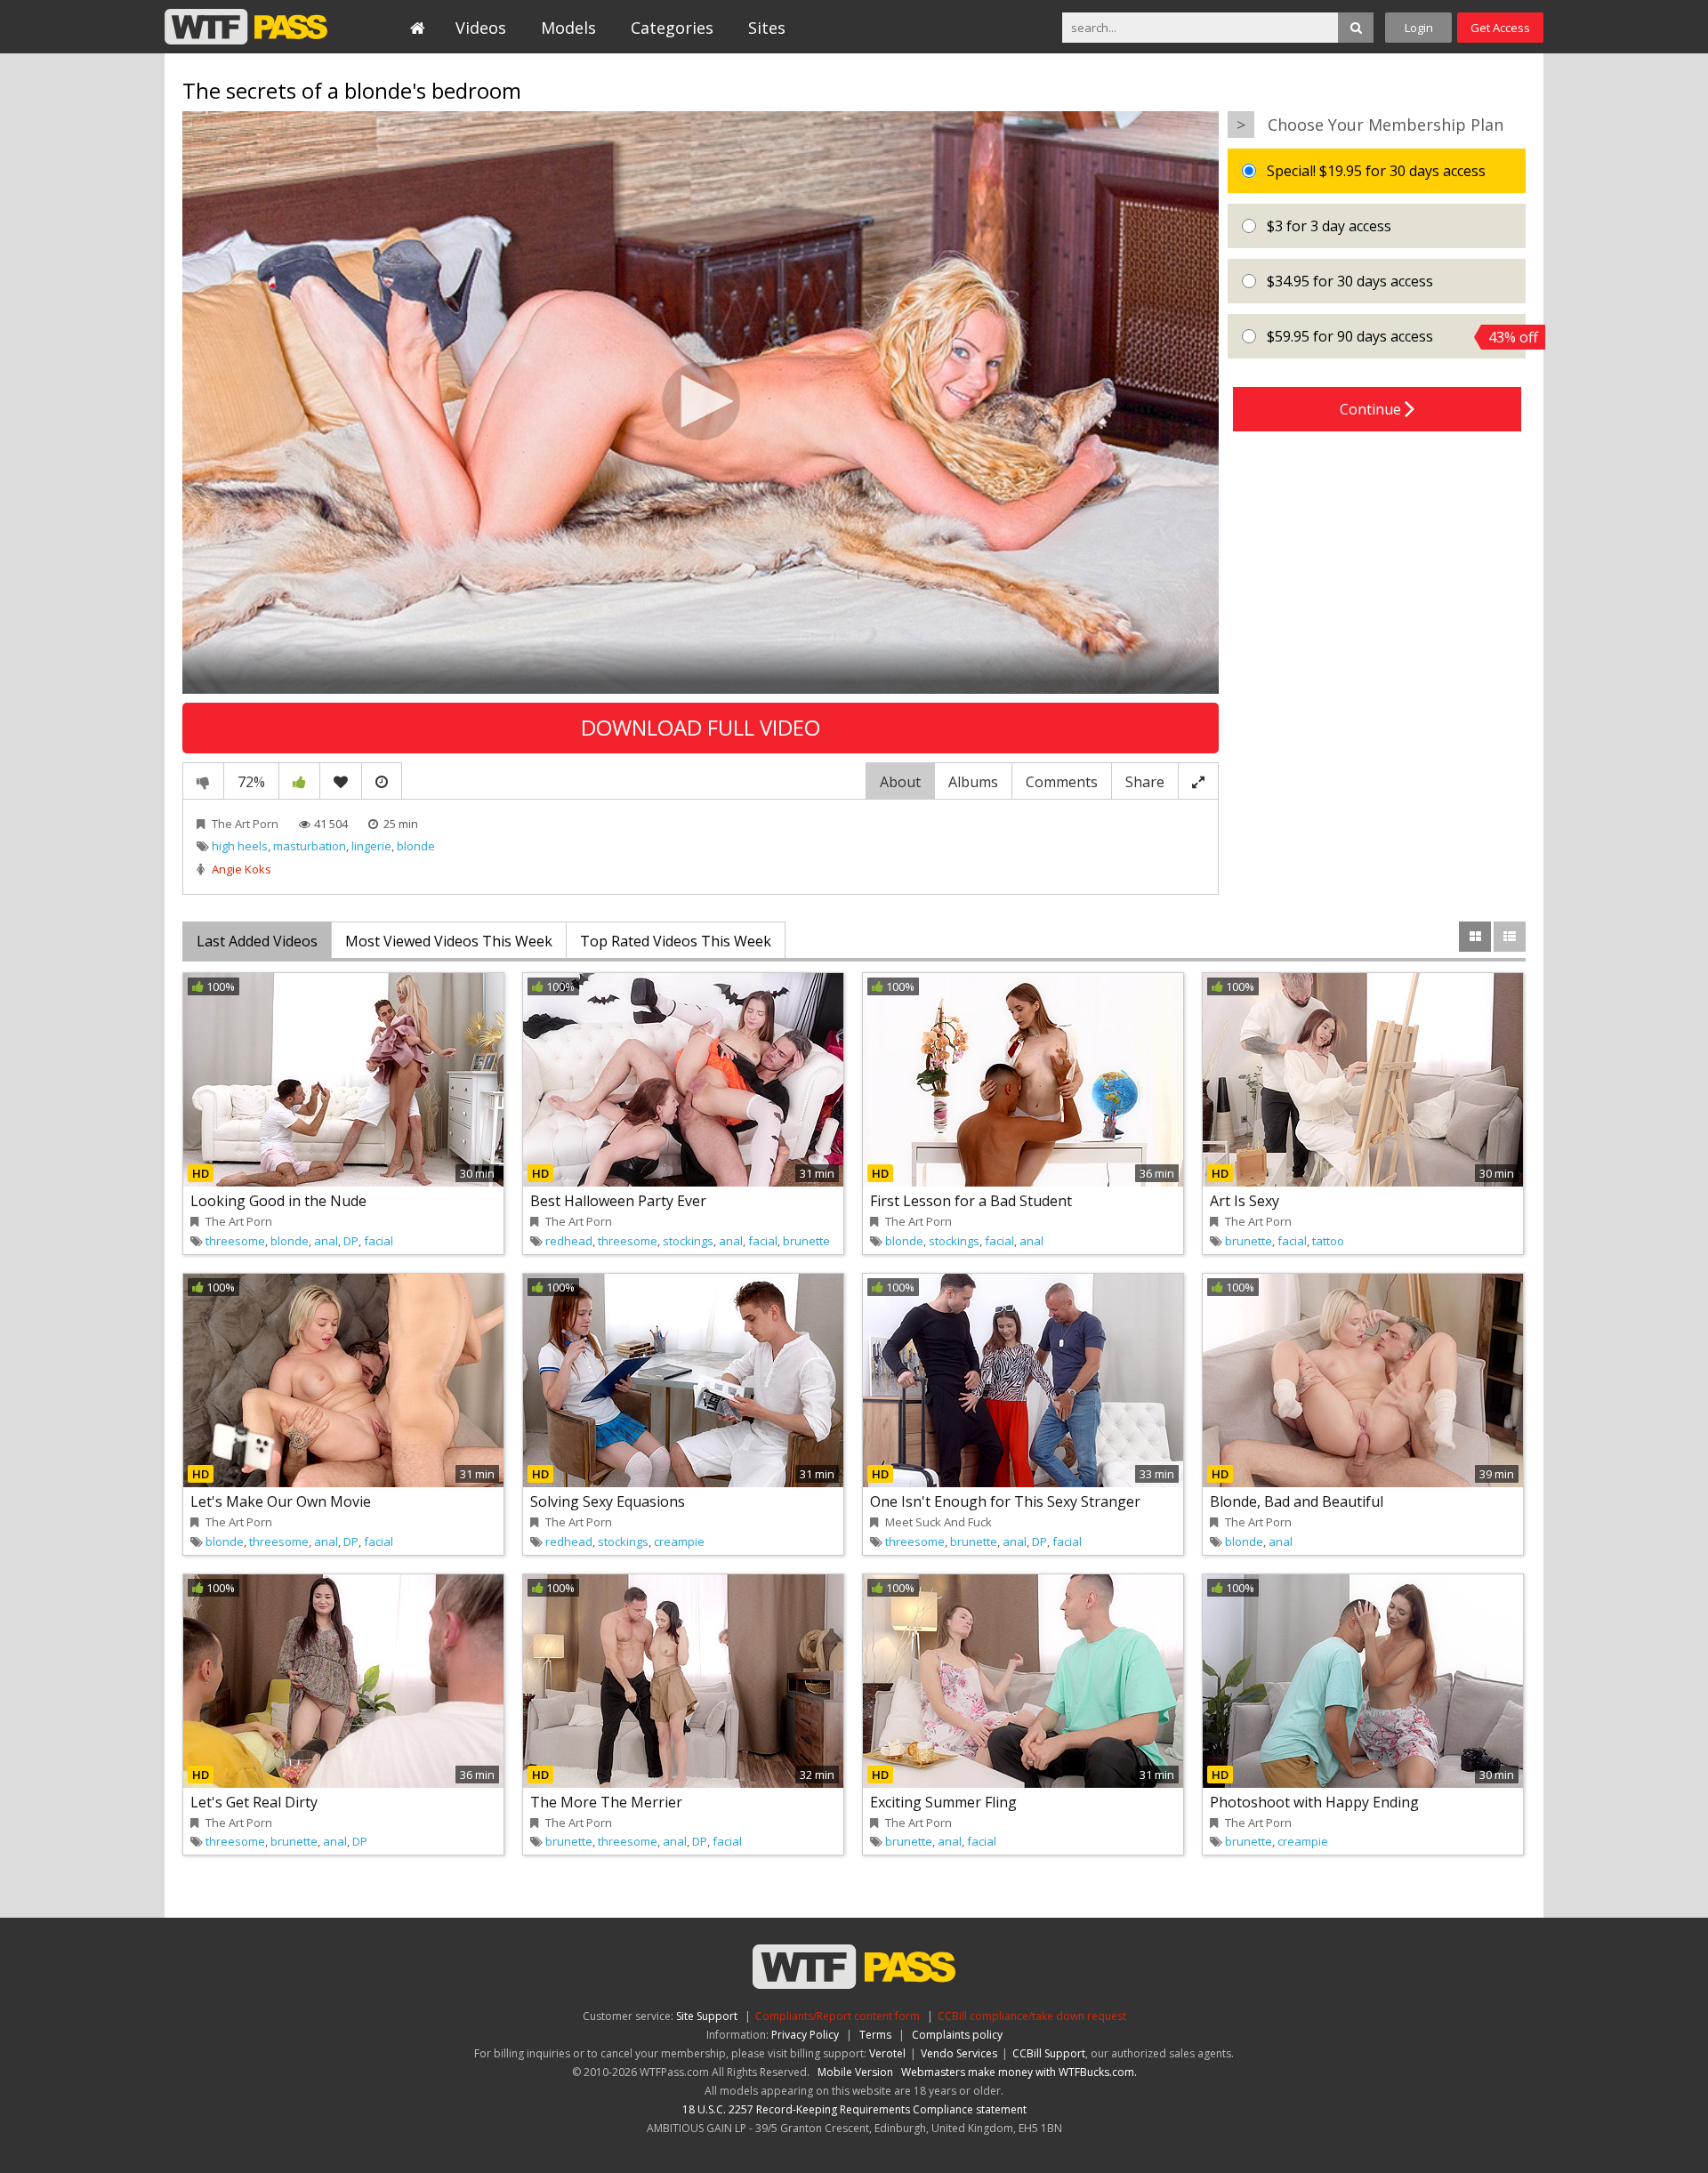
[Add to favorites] (341, 781)
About (900, 782)
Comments (1062, 782)
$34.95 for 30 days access (1348, 281)
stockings (688, 1241)
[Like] (299, 781)
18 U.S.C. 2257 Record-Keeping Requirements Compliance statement (854, 2109)
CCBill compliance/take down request (1032, 2016)
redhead (569, 1241)
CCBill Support (1049, 2053)
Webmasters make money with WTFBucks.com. (1019, 2072)
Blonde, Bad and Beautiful (1297, 1501)
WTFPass (246, 27)
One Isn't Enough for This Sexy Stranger (1005, 1501)
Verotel (887, 2053)
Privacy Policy (805, 2035)
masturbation (310, 846)
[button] (701, 401)
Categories (672, 28)
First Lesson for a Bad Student (971, 1201)
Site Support (707, 2016)
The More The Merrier (606, 1802)
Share (1145, 782)
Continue (1372, 409)
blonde (416, 846)
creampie (679, 1541)
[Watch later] (382, 781)
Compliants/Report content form (838, 2016)
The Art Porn (245, 824)
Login (1419, 28)
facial (379, 1241)
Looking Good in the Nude (278, 1201)
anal (326, 1241)
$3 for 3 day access (1327, 226)
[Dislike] (203, 781)
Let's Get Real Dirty (254, 1802)
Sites (767, 28)
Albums (973, 782)
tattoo (1328, 1241)
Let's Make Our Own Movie (281, 1501)
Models (568, 28)
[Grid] (1475, 937)
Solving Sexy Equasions (608, 1501)
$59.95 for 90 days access (1394, 337)
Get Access (1500, 28)
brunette (806, 1241)
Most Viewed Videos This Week (449, 941)
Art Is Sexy (1245, 1201)
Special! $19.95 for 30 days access (1374, 171)
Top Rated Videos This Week (676, 941)
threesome (235, 1241)
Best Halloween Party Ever (618, 1201)
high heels (240, 846)
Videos (481, 28)
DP (351, 1241)
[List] (1510, 937)
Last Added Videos (257, 941)
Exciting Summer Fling (943, 1802)
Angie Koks (242, 869)
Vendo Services (959, 2053)
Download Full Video (701, 727)
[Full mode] (1198, 781)
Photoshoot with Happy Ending (1314, 1802)
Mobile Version (855, 2072)
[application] (701, 402)
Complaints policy (957, 2035)
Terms (875, 2035)
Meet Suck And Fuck (939, 1522)
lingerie (371, 846)
